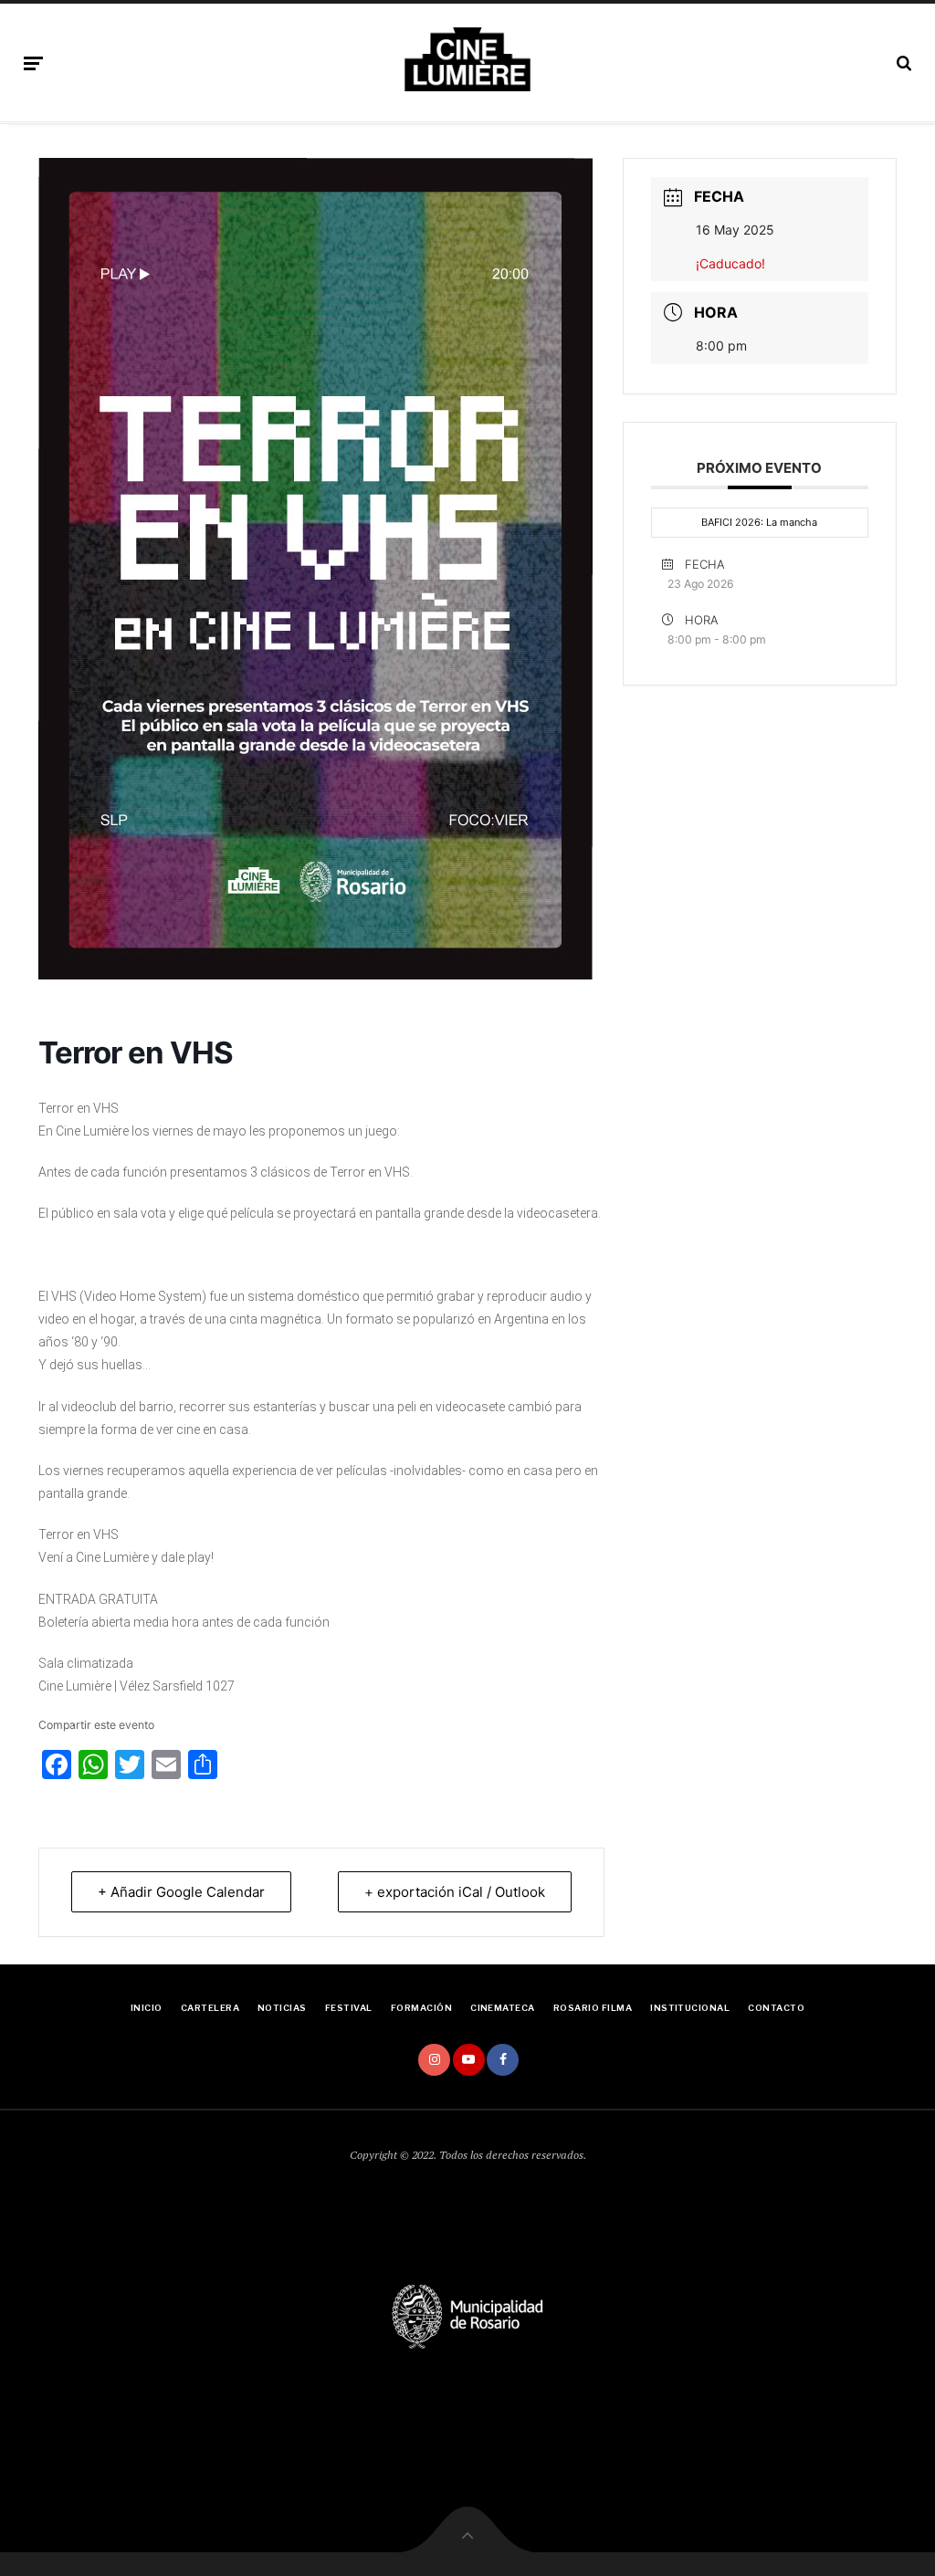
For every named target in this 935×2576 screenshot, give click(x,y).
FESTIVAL (349, 2008)
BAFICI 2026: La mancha (759, 522)
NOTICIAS (282, 2008)
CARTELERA (210, 2008)
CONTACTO (776, 2008)
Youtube (469, 2060)
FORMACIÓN (421, 2008)
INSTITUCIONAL (690, 2008)
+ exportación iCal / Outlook (455, 1892)
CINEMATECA (503, 2008)
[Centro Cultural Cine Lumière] (467, 59)
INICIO (147, 2008)
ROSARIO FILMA (593, 2008)
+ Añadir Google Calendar (181, 1892)
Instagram (434, 2060)
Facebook (503, 2060)
